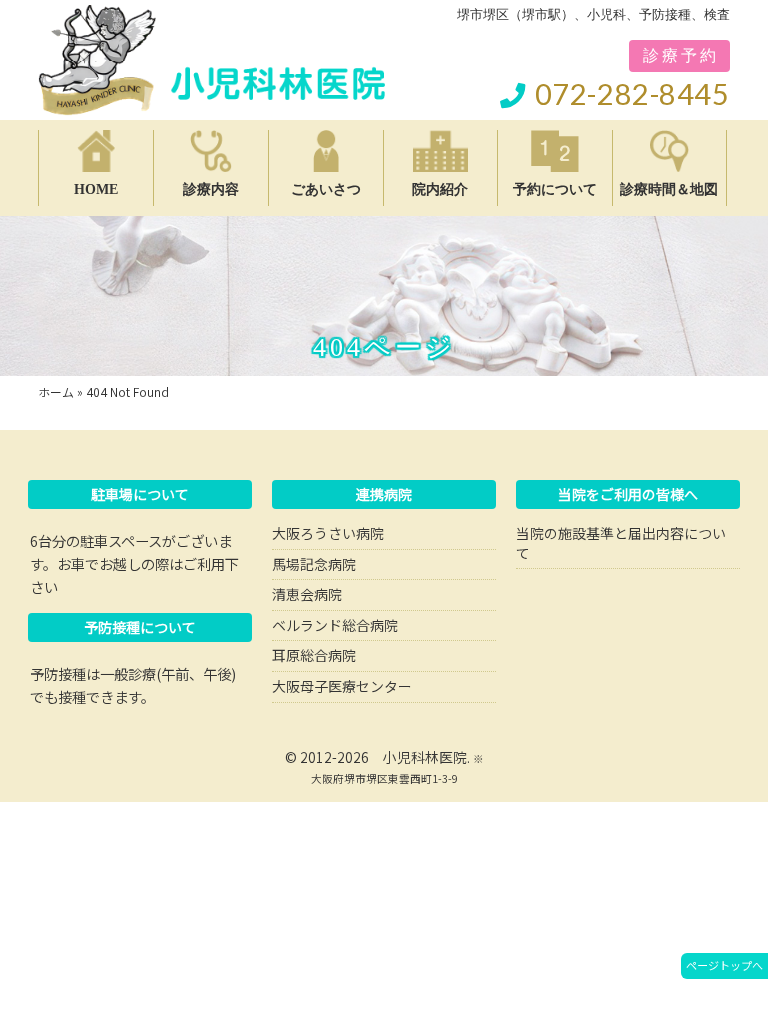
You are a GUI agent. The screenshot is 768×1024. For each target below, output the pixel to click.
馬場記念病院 (314, 564)
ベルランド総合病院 (335, 625)
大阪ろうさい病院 (328, 533)
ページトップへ (724, 965)
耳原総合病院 (314, 655)
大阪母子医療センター (342, 686)
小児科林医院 (425, 757)
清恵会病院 (307, 594)
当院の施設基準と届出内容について (621, 543)
